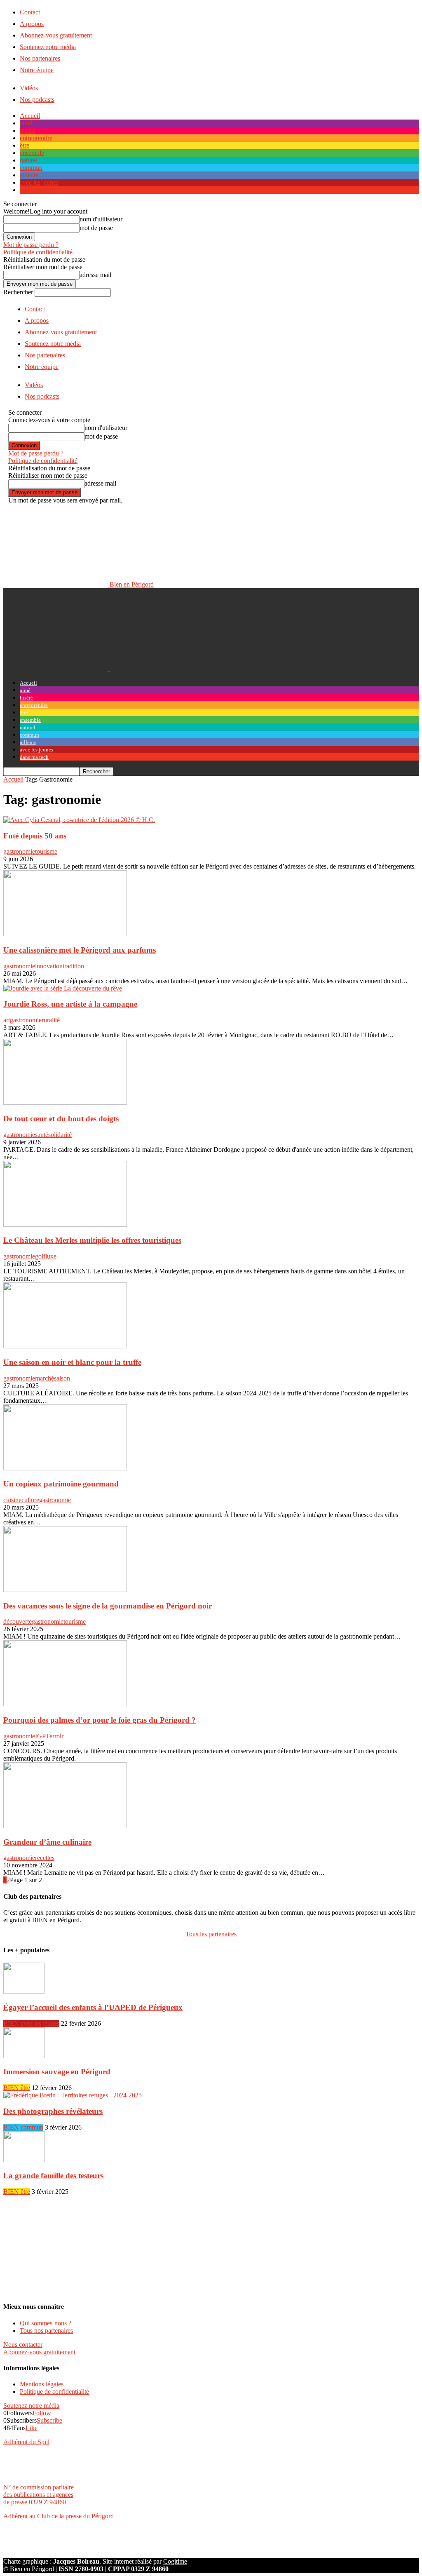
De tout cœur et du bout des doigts (61, 1119)
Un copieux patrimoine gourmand (61, 1484)
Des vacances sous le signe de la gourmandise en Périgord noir (108, 1606)
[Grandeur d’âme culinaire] (65, 1826)
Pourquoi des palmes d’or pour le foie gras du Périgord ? (100, 1720)
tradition (73, 966)
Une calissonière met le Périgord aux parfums (80, 950)
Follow (42, 2413)
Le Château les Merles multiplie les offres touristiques (92, 1240)
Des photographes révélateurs (53, 2111)
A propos (32, 24)
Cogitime (175, 2561)
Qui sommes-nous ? (46, 2323)
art (7, 1020)
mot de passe (96, 228)
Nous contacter (23, 2345)
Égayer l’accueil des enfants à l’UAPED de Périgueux (93, 2007)
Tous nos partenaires (46, 2331)
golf (40, 1256)
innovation (49, 966)
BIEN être (17, 2088)
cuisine (12, 1500)
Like (32, 2428)
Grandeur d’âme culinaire (47, 1842)
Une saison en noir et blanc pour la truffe (72, 1362)
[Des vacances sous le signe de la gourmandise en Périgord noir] (65, 1590)
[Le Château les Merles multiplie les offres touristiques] (65, 1225)
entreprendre (36, 138)
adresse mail (95, 275)
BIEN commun (23, 2127)
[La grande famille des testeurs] (24, 2160)
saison (62, 1378)
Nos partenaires (40, 58)
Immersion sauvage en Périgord (57, 2072)
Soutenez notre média (48, 47)
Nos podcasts (37, 100)
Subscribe (49, 2420)
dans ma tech (37, 190)
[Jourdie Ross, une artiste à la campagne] (63, 988)
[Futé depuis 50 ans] (79, 820)
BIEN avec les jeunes (31, 2023)
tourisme (46, 851)
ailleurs (29, 175)
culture (30, 1500)
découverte (18, 1621)
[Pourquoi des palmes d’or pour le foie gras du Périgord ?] (65, 1704)
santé (42, 1135)
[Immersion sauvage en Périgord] (24, 2056)
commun (31, 168)
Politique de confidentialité (38, 252)
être (25, 145)
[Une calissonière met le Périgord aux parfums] (65, 934)
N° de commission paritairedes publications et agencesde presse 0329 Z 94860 (39, 2495)
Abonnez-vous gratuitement (56, 35)
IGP (40, 1736)
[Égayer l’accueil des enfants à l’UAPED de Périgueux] (24, 1991)
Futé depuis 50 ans (35, 836)
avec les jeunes (39, 182)
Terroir (55, 1736)
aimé (26, 123)
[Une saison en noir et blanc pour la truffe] (65, 1346)
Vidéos (29, 88)
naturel (29, 160)
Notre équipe (37, 70)
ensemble (32, 153)
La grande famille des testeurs (53, 2176)
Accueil (30, 116)
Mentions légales (42, 2384)
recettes (45, 1858)
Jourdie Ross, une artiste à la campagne (70, 1004)
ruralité (51, 1020)
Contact (30, 12)
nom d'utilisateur (101, 219)
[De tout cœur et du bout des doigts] (65, 1102)
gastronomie (19, 851)
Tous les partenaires (211, 1934)
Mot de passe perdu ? (31, 245)
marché (45, 1378)
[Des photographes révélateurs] (73, 2095)
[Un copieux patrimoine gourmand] (65, 1468)
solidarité (60, 1135)
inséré (27, 130)
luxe (51, 1256)
